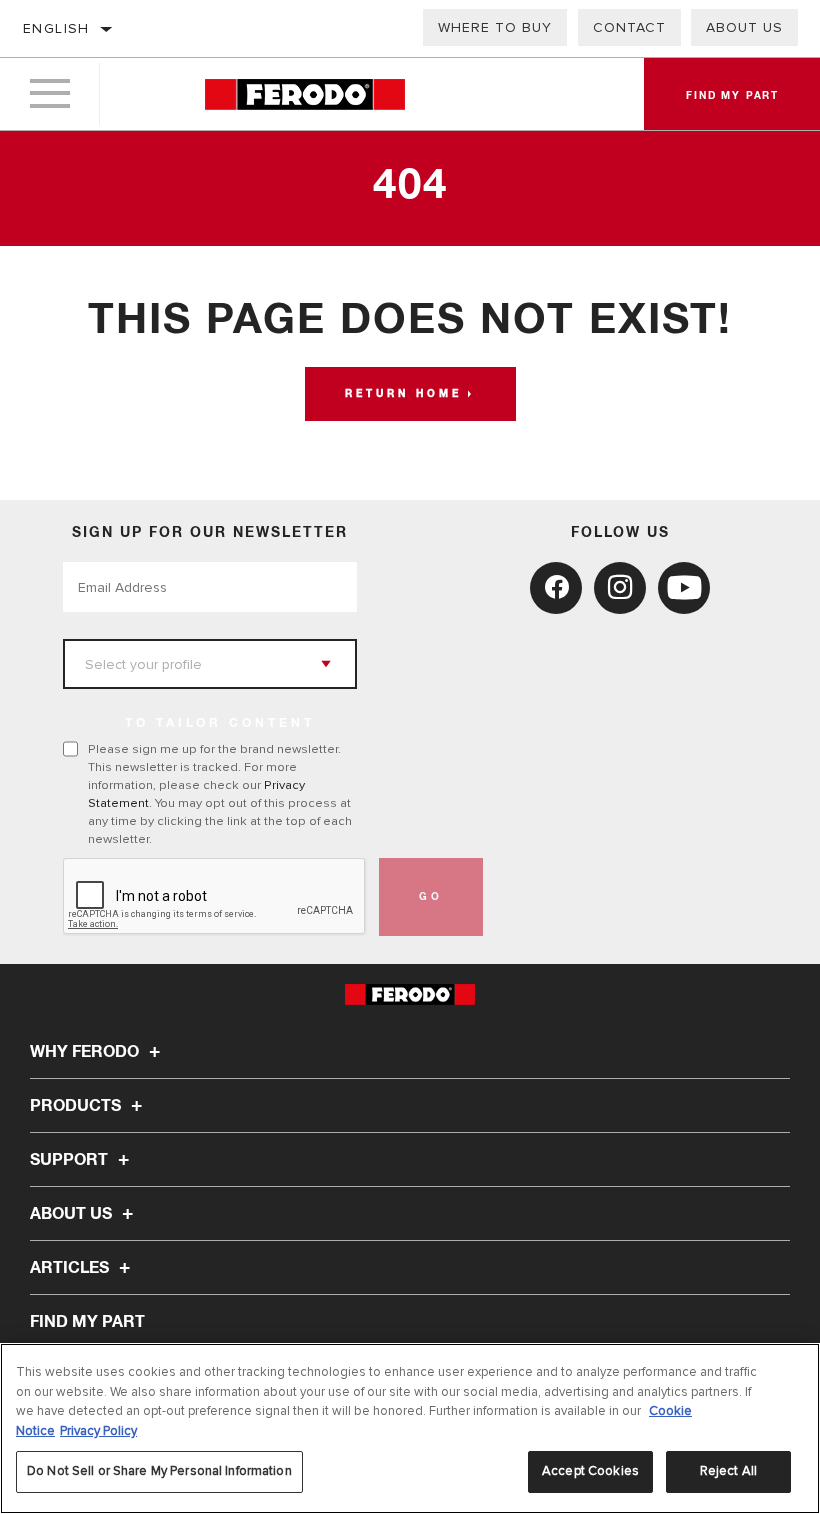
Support (71, 1160)
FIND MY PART (87, 1322)
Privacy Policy (98, 1431)
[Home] (305, 94)
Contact (629, 27)
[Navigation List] (50, 94)
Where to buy (495, 27)
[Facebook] (556, 588)
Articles (71, 1268)
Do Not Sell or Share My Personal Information (159, 1471)
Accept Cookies (590, 1471)
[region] (410, 1428)
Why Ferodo (86, 1052)
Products (77, 1106)
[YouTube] (684, 588)
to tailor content (220, 724)
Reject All (728, 1471)
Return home (403, 394)
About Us (744, 27)
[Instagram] (620, 588)
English (56, 28)
